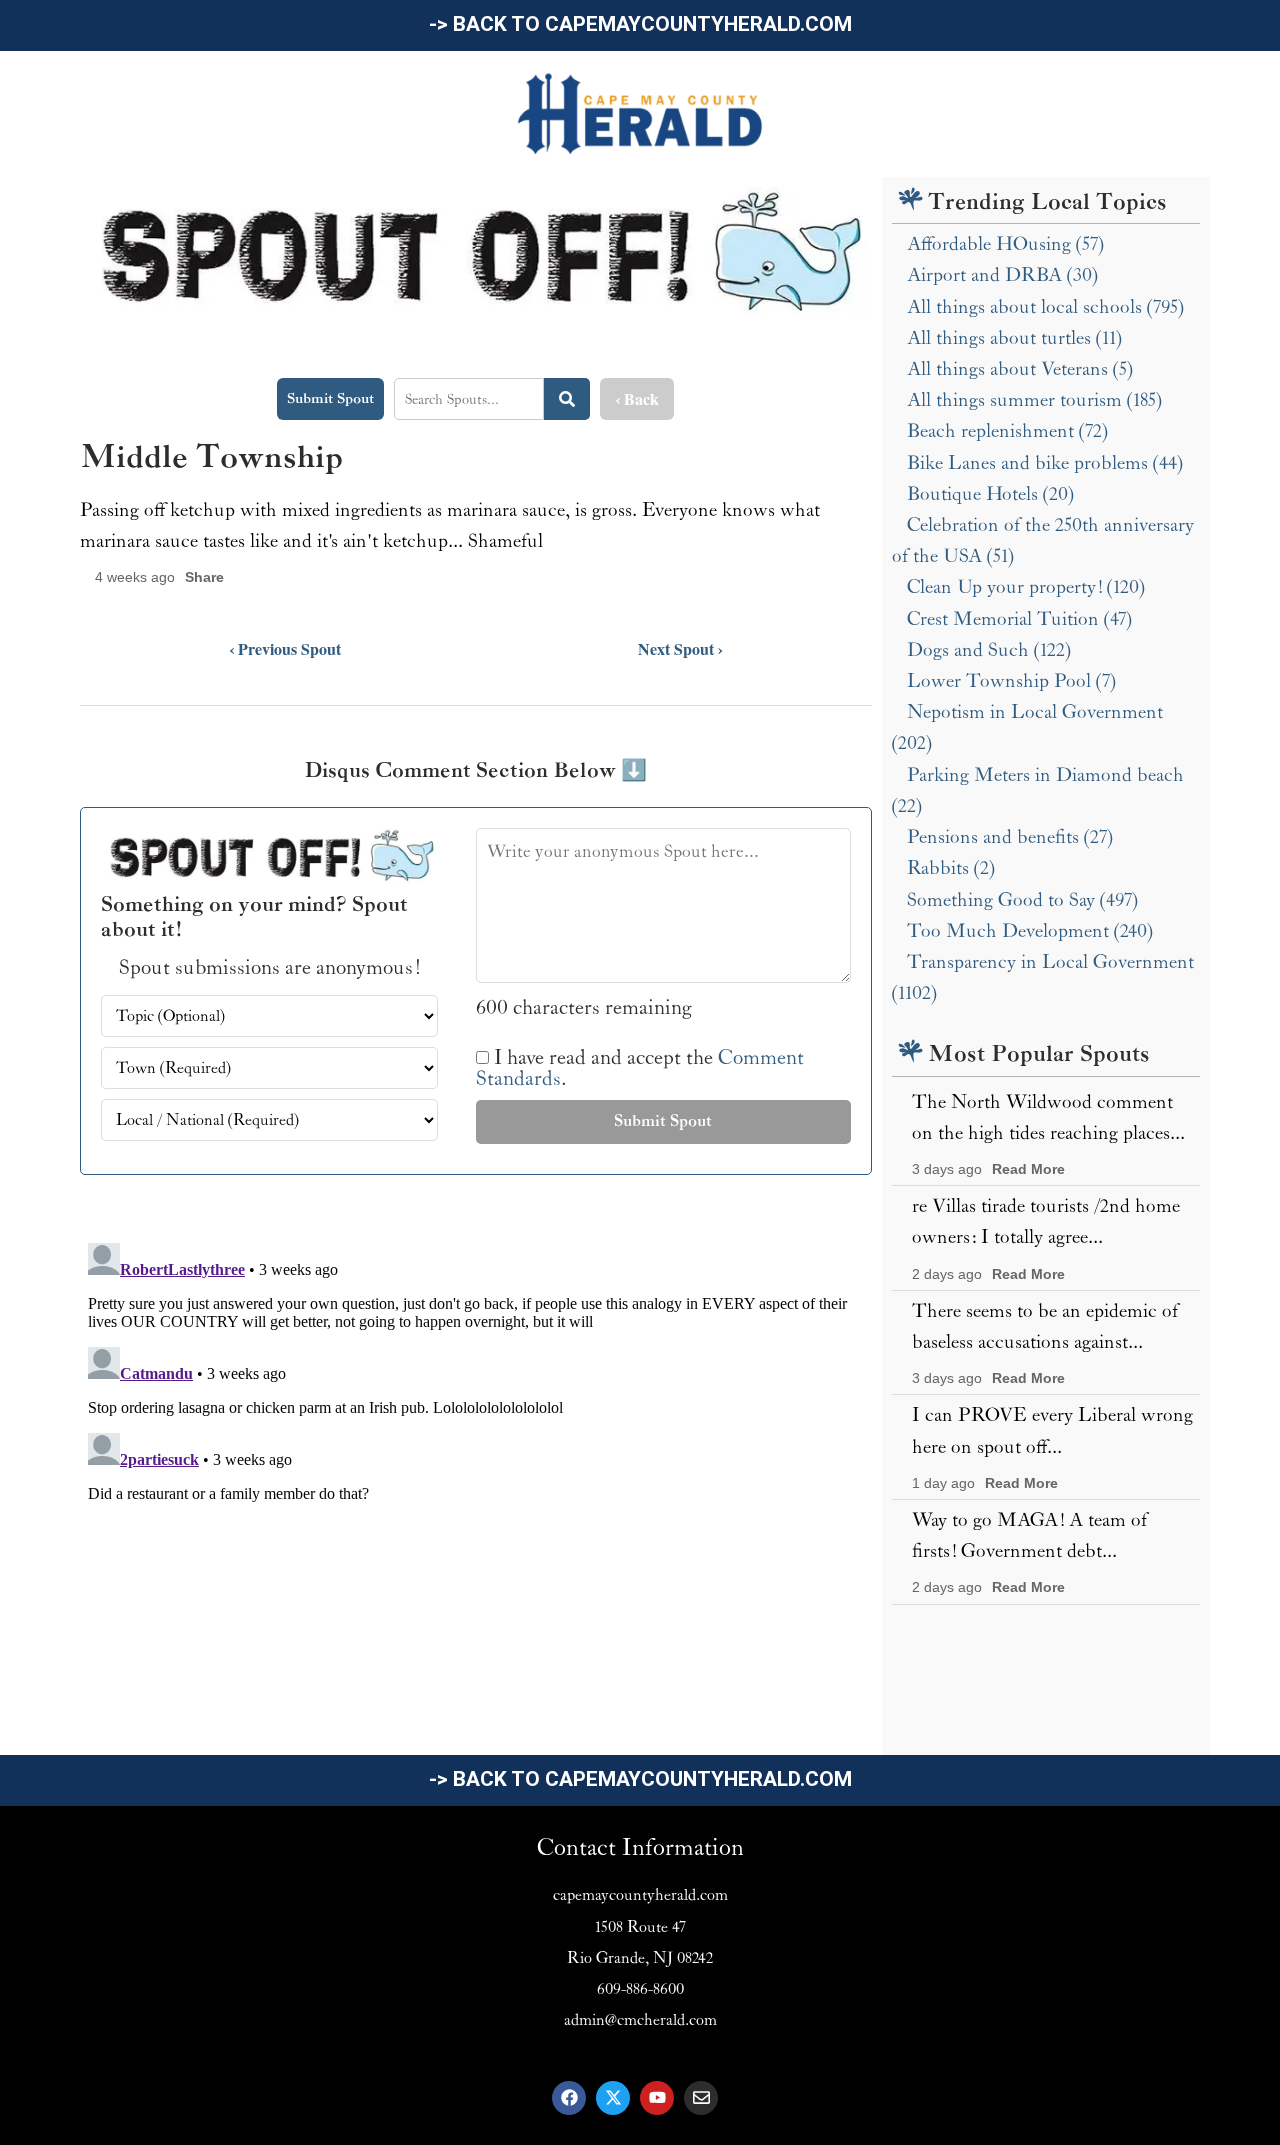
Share (204, 577)
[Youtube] (657, 2098)
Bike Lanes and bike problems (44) (1045, 463)
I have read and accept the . (640, 1069)
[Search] (567, 399)
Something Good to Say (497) (1022, 900)
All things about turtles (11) (1014, 338)
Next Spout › (680, 648)
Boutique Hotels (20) (990, 494)
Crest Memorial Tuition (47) (1019, 619)
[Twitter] (613, 2098)
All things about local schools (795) (1045, 307)
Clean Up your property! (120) (1026, 587)
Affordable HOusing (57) (1005, 244)
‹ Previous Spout (285, 648)
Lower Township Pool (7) (1011, 681)
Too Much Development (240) (1030, 931)
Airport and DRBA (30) (1002, 275)
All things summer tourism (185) (1034, 400)
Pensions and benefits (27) (1010, 837)
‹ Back (637, 398)
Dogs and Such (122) (989, 650)
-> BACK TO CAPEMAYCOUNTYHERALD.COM (640, 24)
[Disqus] (476, 1485)
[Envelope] (701, 2098)
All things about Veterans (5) (1020, 369)
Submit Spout (330, 399)
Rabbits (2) (951, 868)
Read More (1028, 1169)
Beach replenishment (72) (1007, 431)
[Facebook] (569, 2098)
